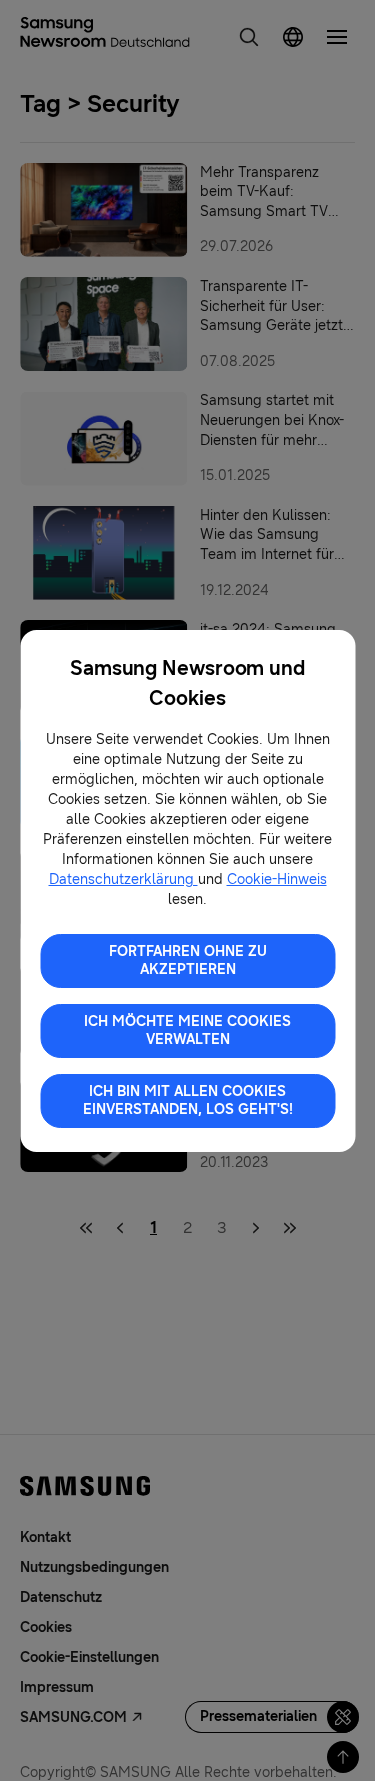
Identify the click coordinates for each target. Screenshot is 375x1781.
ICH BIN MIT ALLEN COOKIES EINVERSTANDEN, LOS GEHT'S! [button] (188, 1100)
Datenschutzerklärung (123, 879)
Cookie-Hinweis (277, 879)
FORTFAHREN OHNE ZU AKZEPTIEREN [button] (188, 960)
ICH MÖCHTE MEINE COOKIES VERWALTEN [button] (187, 1030)
